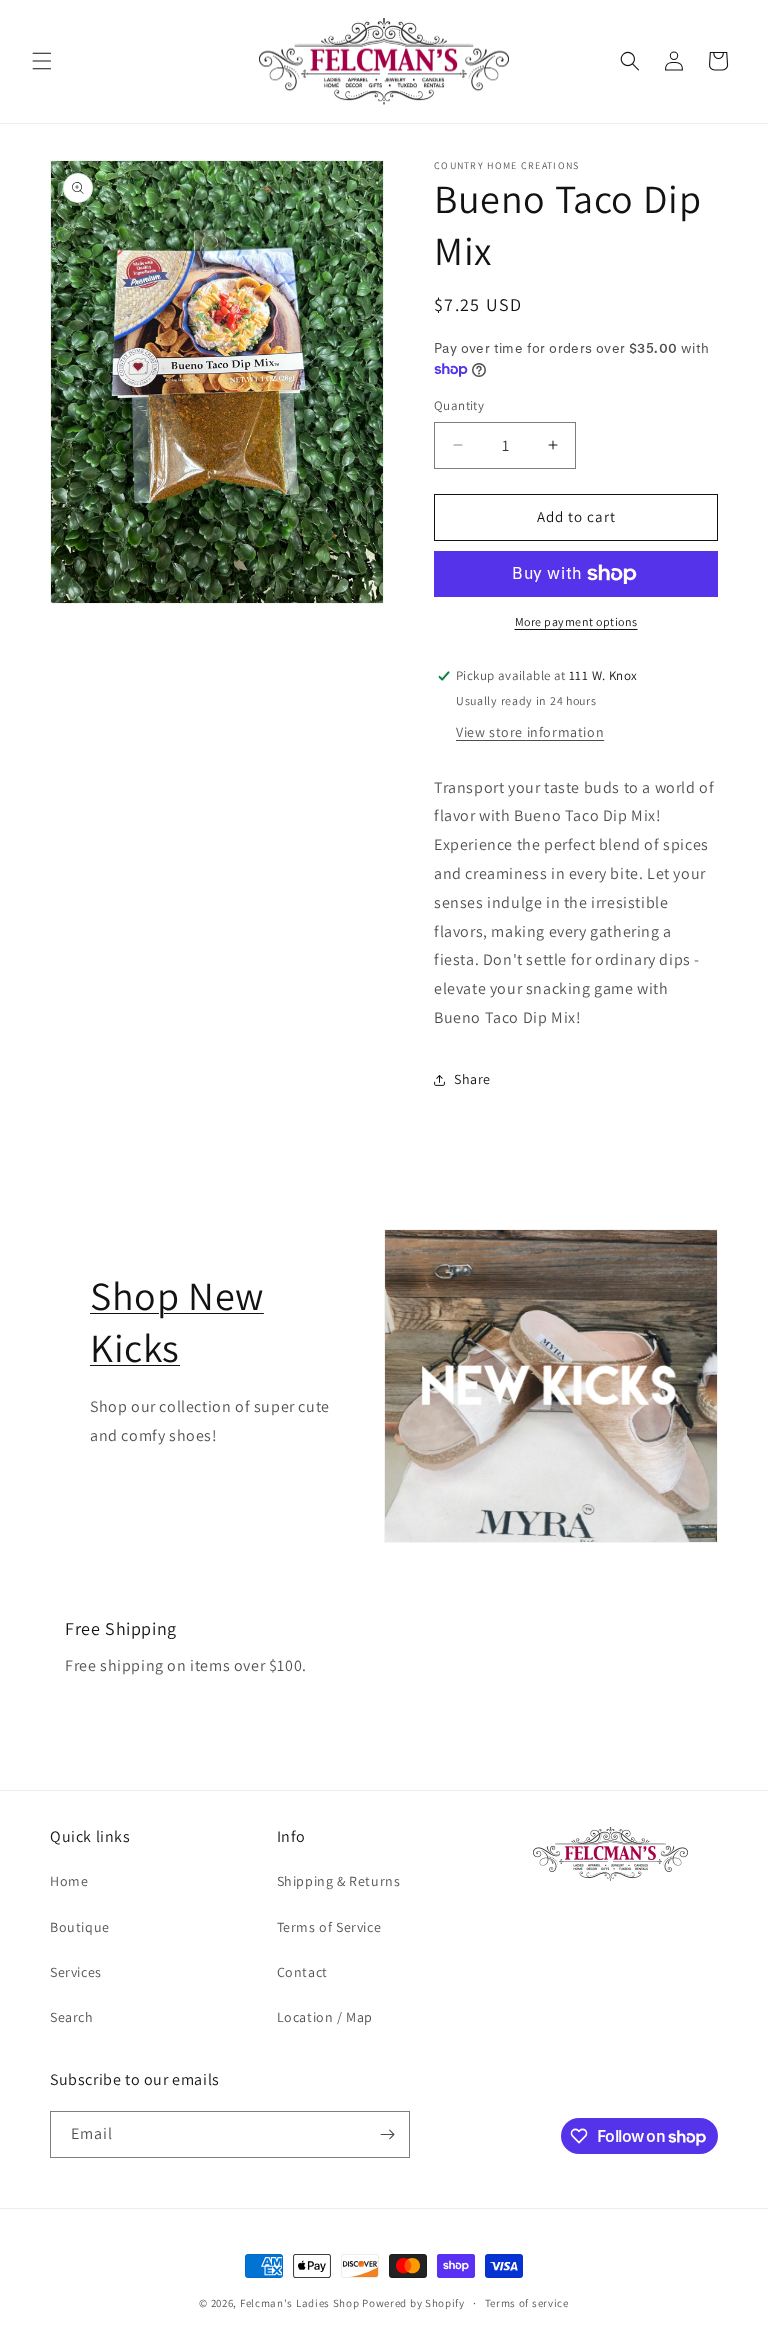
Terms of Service (329, 1927)
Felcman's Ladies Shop (301, 2303)
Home (69, 1881)
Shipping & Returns (339, 1881)
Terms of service (527, 2303)
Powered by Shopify (413, 2303)
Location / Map (325, 2017)
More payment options (576, 621)
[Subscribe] (387, 2134)
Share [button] (472, 1079)
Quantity (459, 405)
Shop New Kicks (177, 1321)
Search (72, 2017)
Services (76, 1972)
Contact (302, 1972)
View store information (530, 732)
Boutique (80, 1927)
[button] (42, 61)
